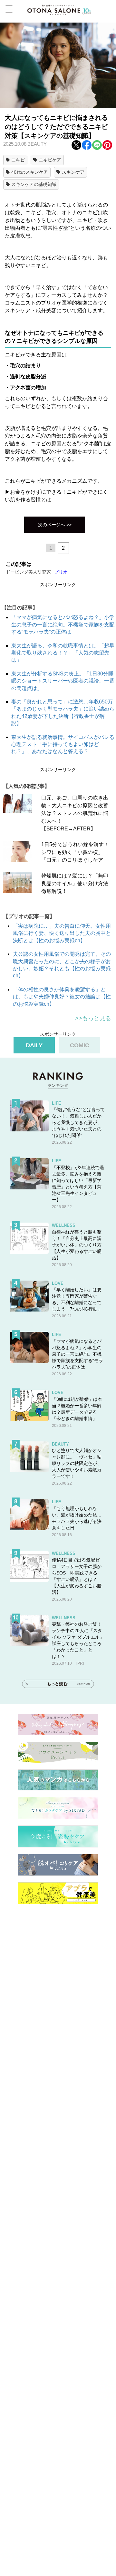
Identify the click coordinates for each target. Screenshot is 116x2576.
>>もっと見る (93, 1018)
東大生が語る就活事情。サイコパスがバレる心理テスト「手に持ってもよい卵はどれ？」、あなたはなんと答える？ (63, 744)
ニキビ (18, 160)
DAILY (34, 1045)
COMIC (80, 1045)
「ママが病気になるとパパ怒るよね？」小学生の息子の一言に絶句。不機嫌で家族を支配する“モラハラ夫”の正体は (63, 625)
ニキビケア (50, 160)
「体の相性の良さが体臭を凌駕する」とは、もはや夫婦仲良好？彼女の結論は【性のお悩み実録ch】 (62, 997)
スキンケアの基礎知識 (34, 184)
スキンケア (73, 172)
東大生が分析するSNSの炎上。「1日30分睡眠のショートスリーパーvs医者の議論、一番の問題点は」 (63, 681)
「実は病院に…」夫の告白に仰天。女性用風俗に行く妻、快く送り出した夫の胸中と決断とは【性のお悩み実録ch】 (62, 933)
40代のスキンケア (30, 172)
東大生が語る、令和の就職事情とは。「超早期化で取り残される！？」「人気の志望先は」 (63, 653)
